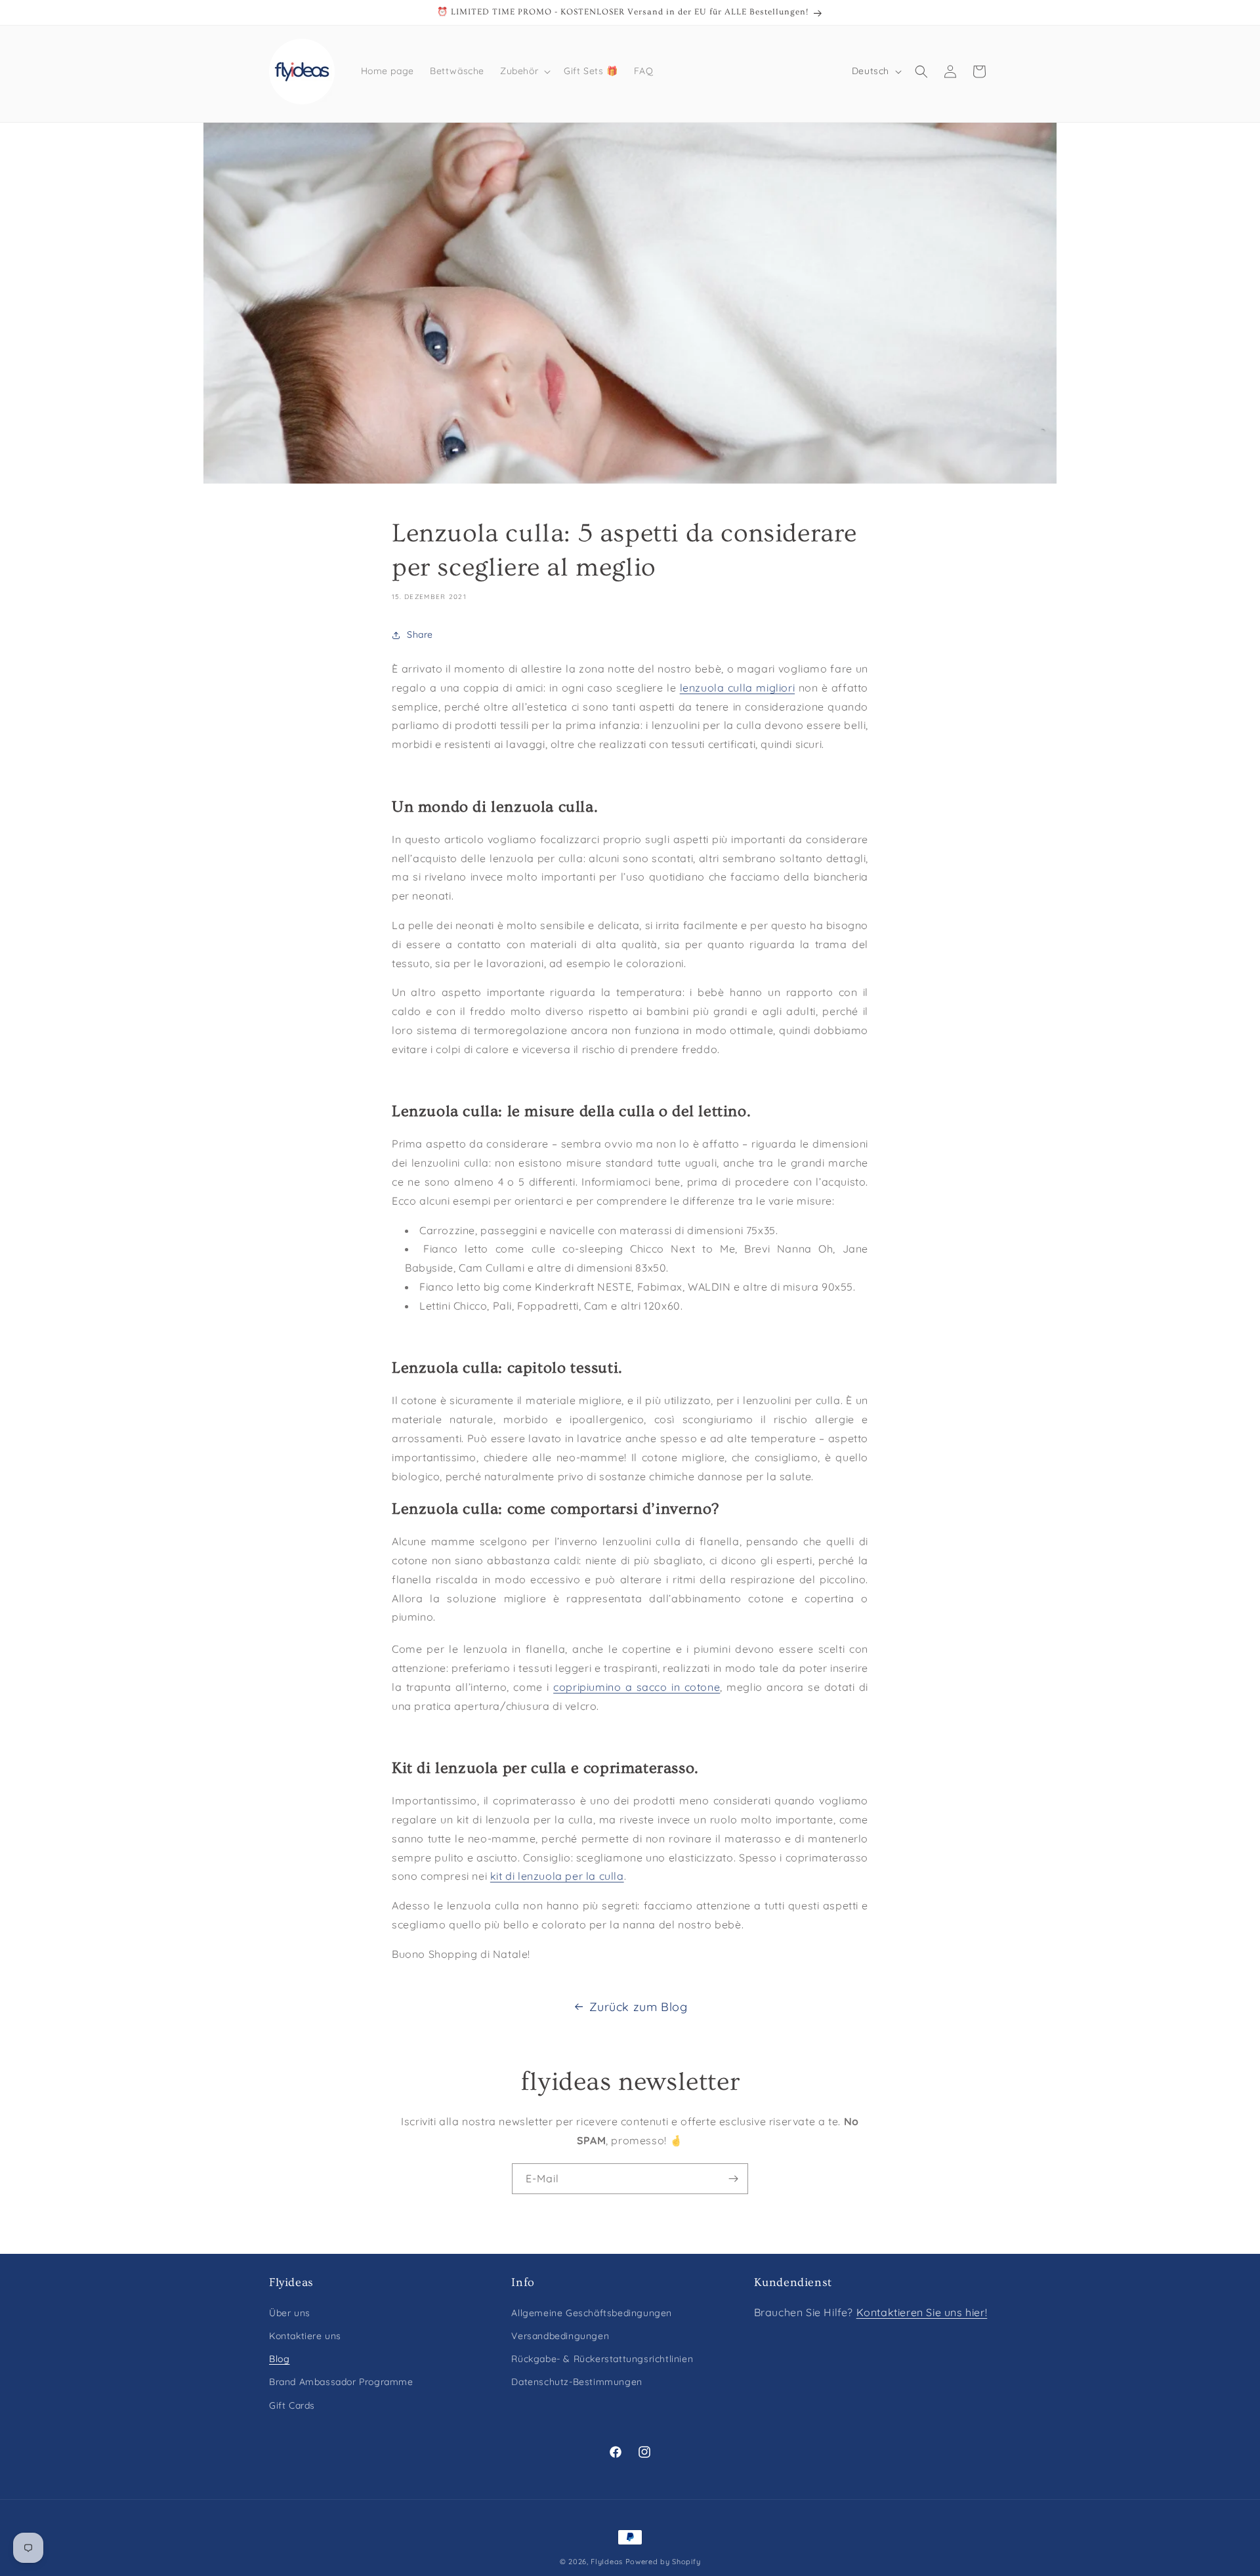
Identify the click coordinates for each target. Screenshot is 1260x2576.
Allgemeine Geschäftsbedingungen (592, 2314)
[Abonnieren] (733, 2179)
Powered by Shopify (663, 2562)
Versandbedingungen (560, 2337)
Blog (279, 2359)
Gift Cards (292, 2405)
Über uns (290, 2314)
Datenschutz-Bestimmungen (577, 2382)
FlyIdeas (607, 2562)
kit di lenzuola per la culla (557, 1876)
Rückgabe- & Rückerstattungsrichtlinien (602, 2359)
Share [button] (420, 634)
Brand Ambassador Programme (341, 2382)
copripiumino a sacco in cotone (637, 1687)
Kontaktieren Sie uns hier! (922, 2313)
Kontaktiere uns (305, 2337)
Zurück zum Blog (639, 2007)
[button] (524, 71)
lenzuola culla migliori (737, 688)
